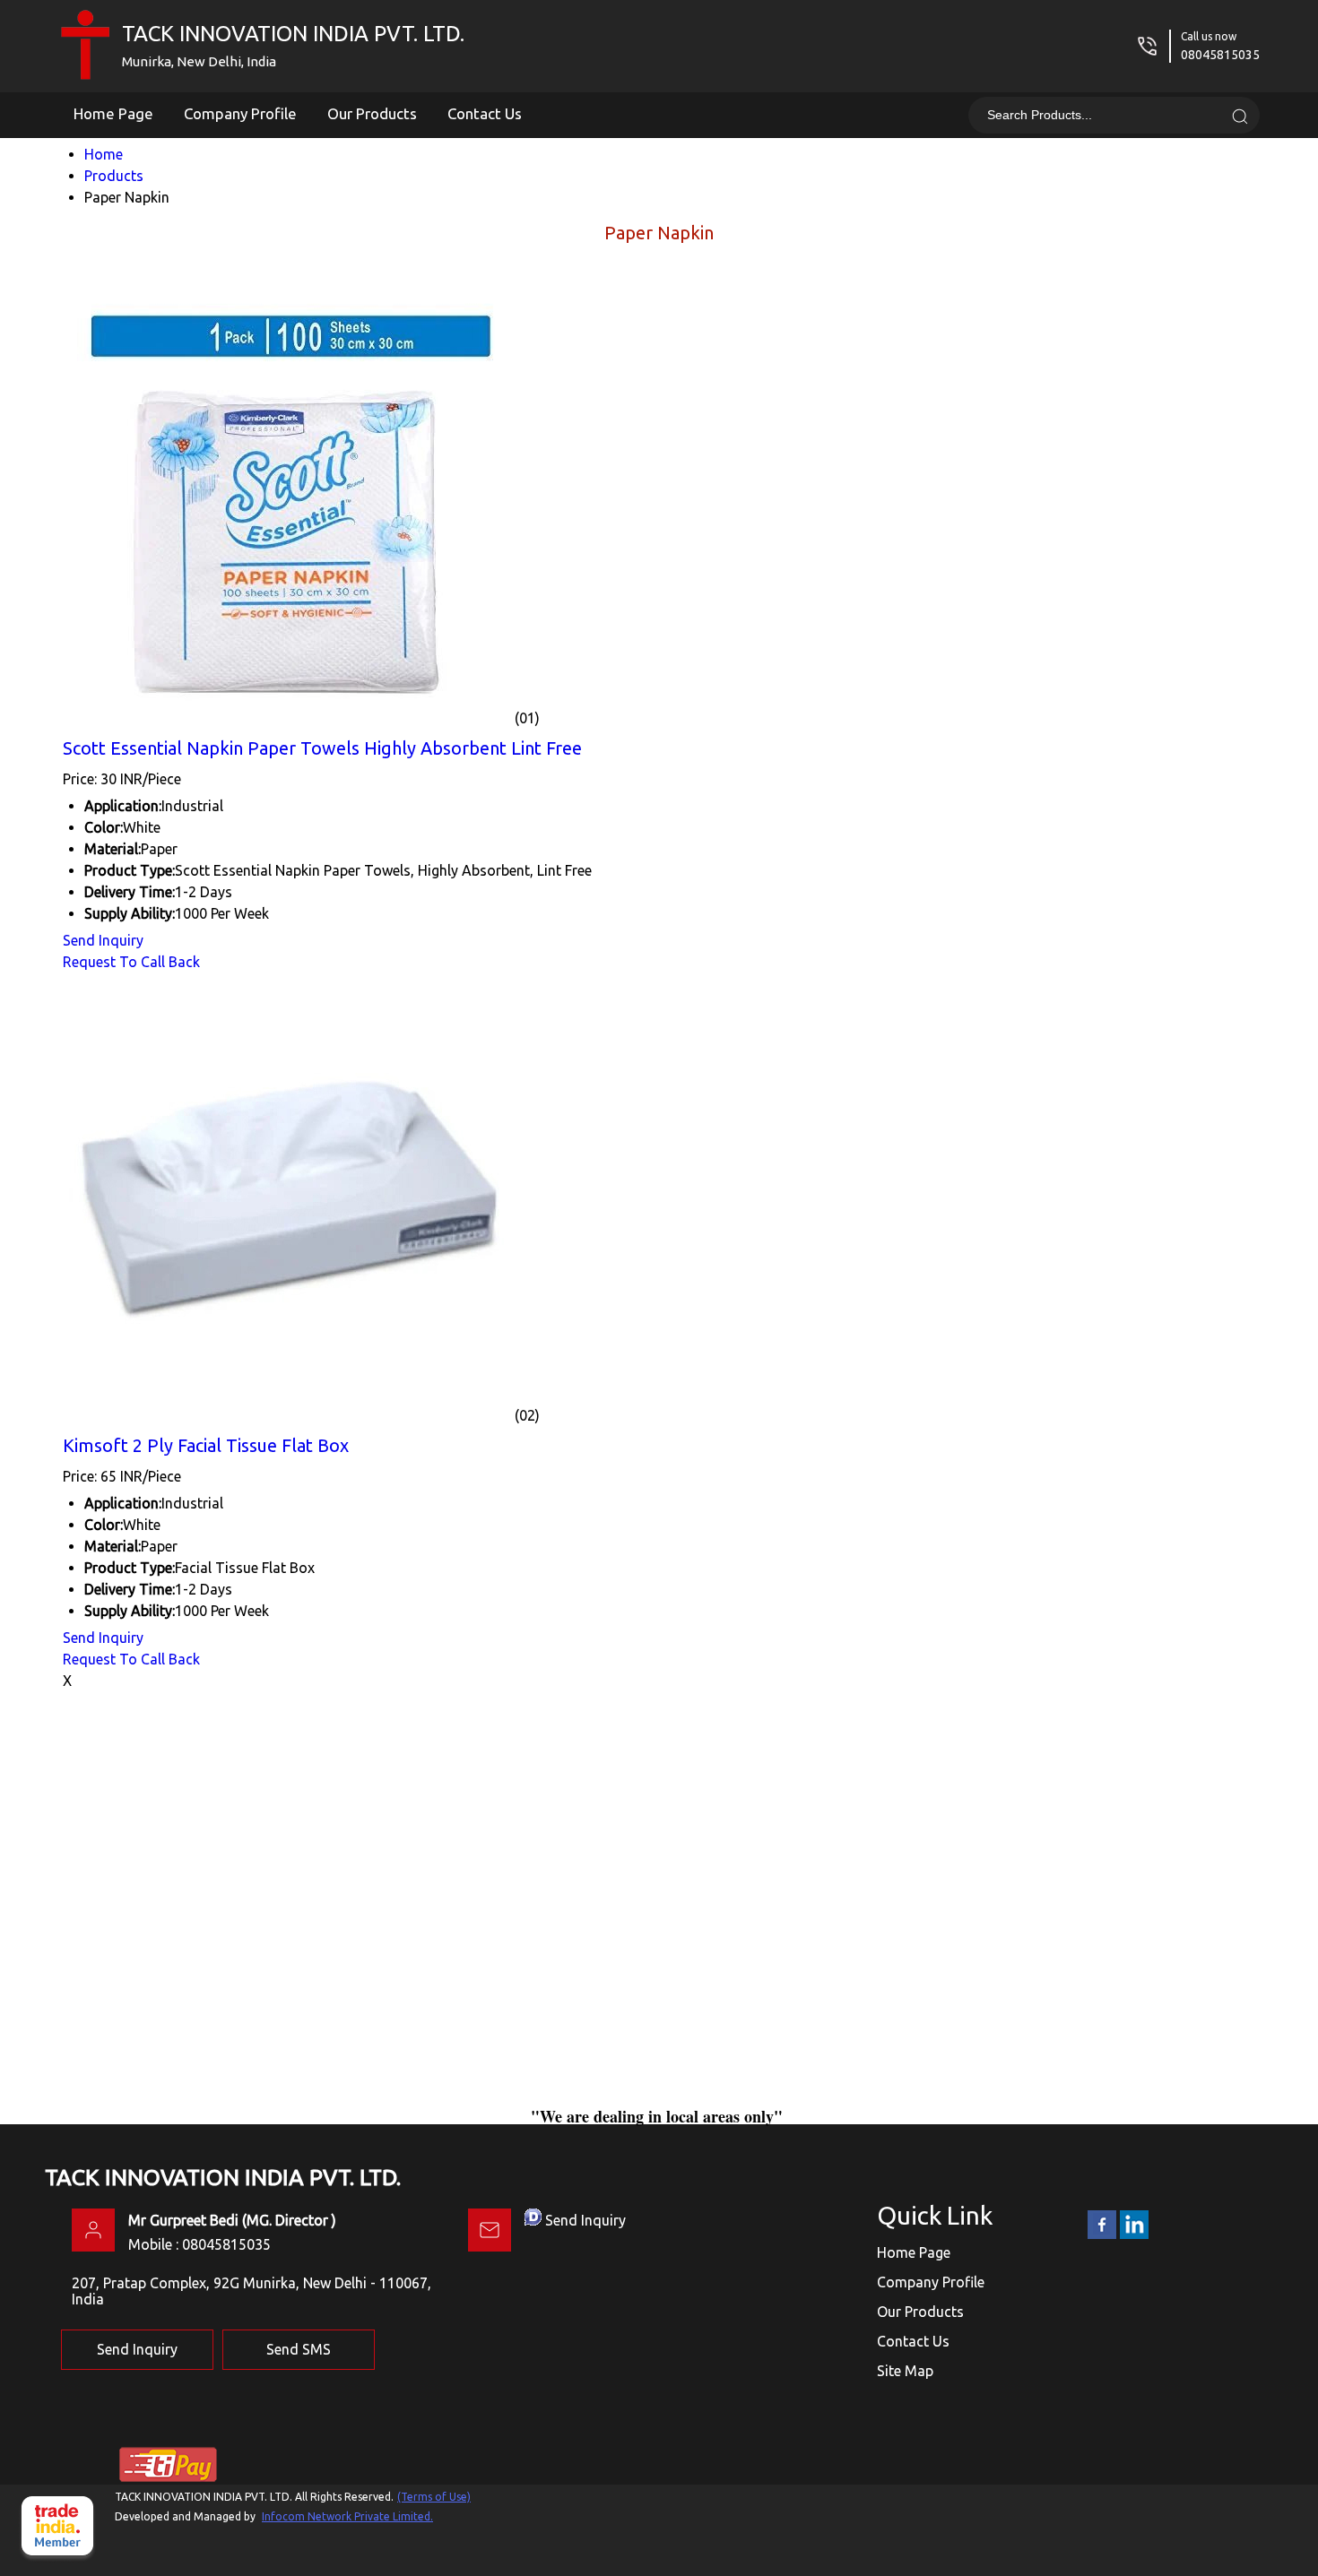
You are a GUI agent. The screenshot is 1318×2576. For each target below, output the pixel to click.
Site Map (905, 2371)
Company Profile (240, 113)
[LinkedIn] (1134, 2235)
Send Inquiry (103, 940)
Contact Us (485, 113)
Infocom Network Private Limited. (347, 2516)
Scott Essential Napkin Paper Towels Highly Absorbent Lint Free (322, 748)
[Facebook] (1102, 2235)
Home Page (113, 113)
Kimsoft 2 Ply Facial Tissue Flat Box (206, 1445)
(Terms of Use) (434, 2497)
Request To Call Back (131, 962)
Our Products (372, 113)
